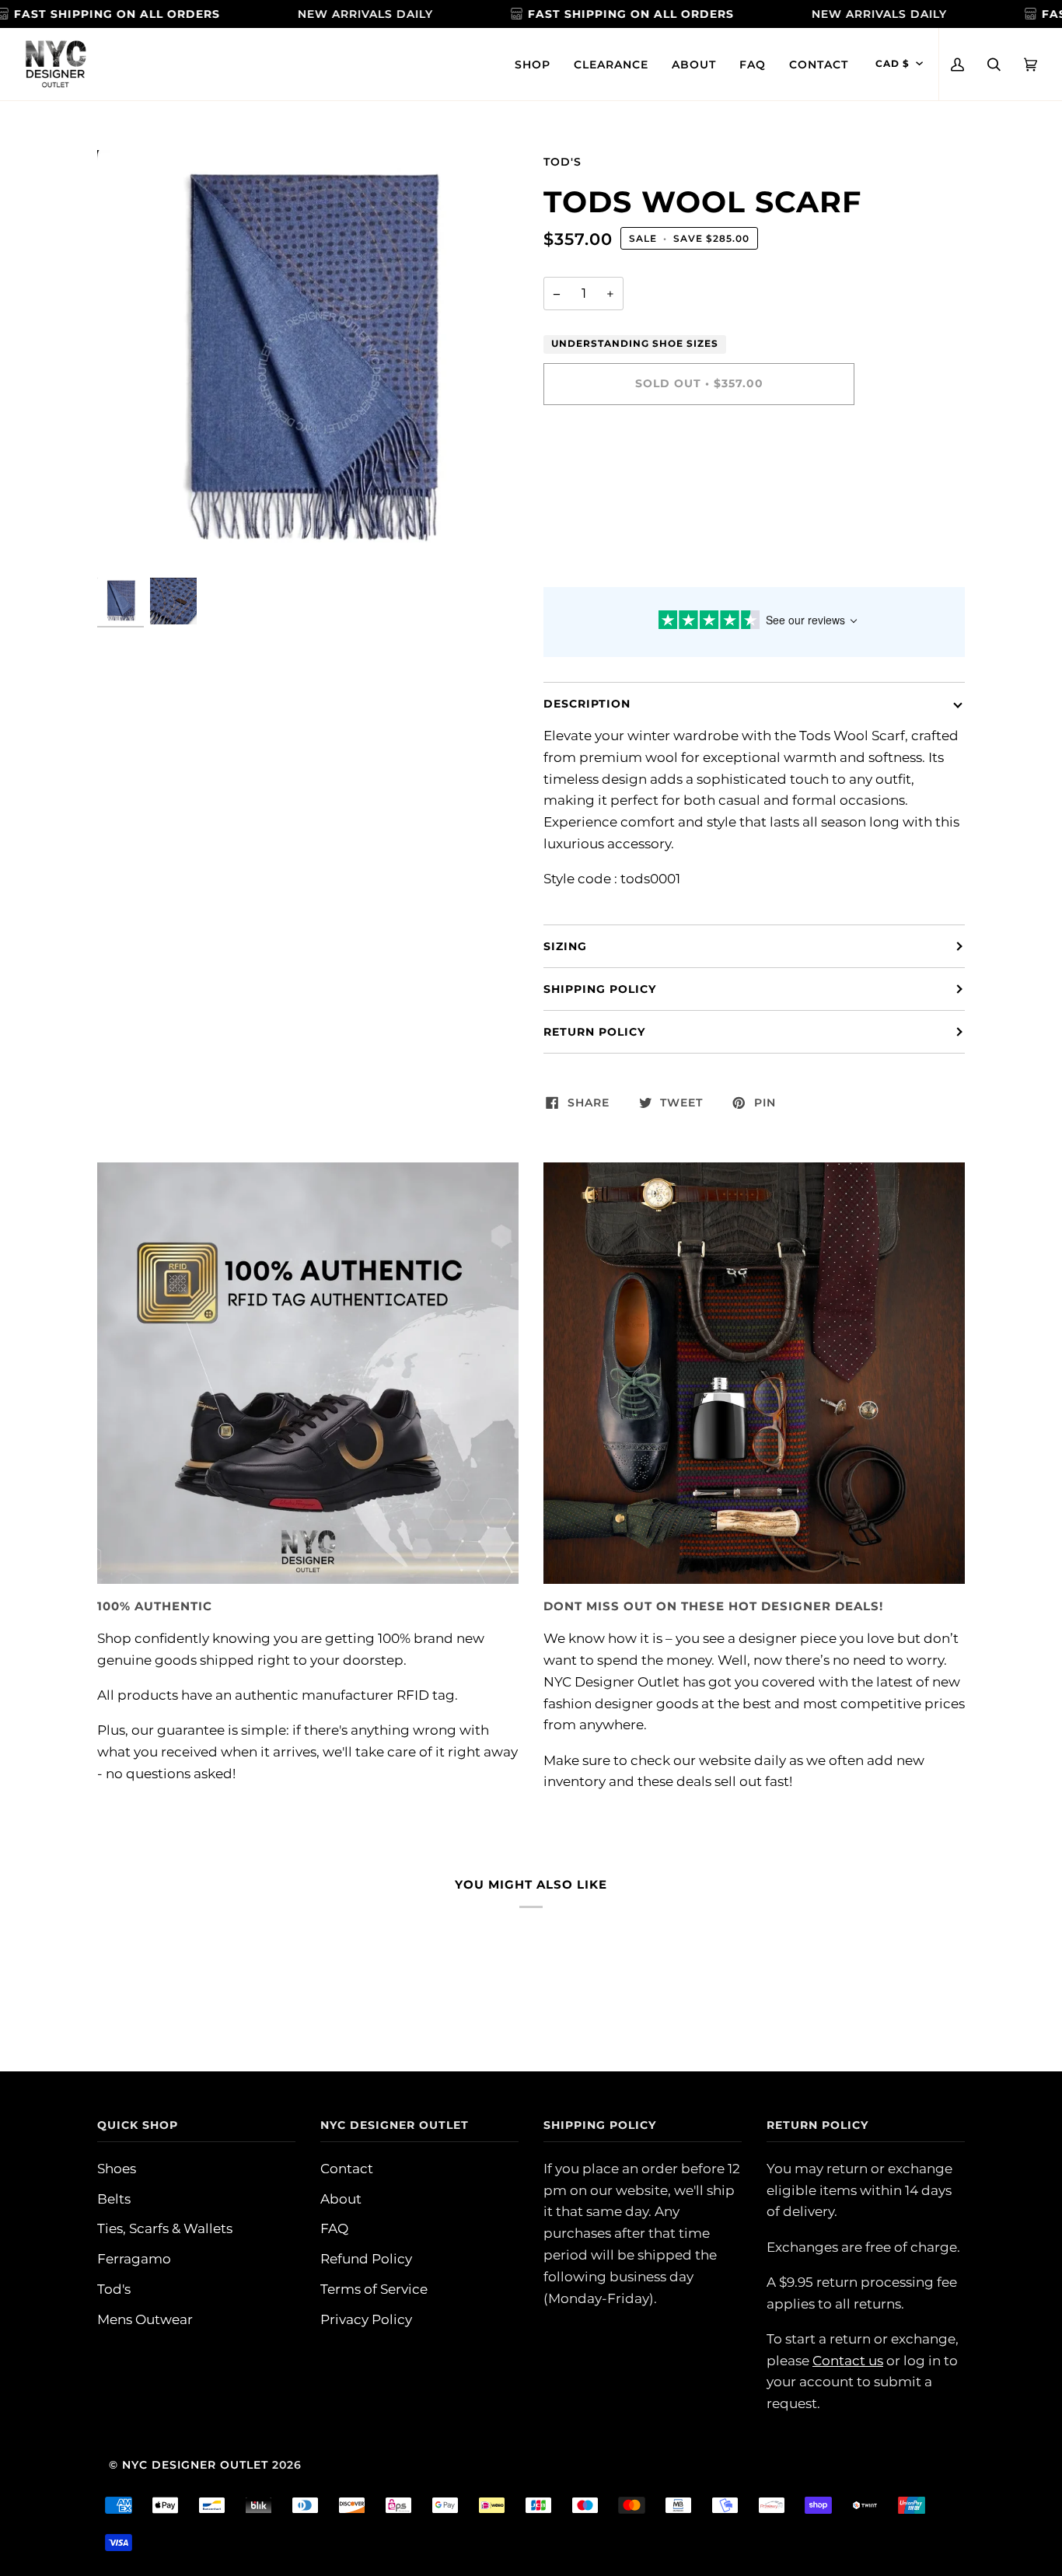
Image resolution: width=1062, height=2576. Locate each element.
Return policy (594, 1032)
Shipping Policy (600, 989)
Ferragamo (134, 2258)
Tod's (562, 162)
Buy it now (699, 449)
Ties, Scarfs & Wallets (165, 2228)
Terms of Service (374, 2289)
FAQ (334, 2228)
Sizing (565, 946)
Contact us (848, 2360)
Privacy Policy (366, 2319)
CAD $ (893, 64)
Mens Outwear (145, 2319)
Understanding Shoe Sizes (635, 344)
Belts (114, 2199)
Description (587, 704)
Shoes (117, 2168)
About (341, 2199)
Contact (347, 2168)
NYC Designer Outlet (195, 2465)
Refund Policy (366, 2258)
